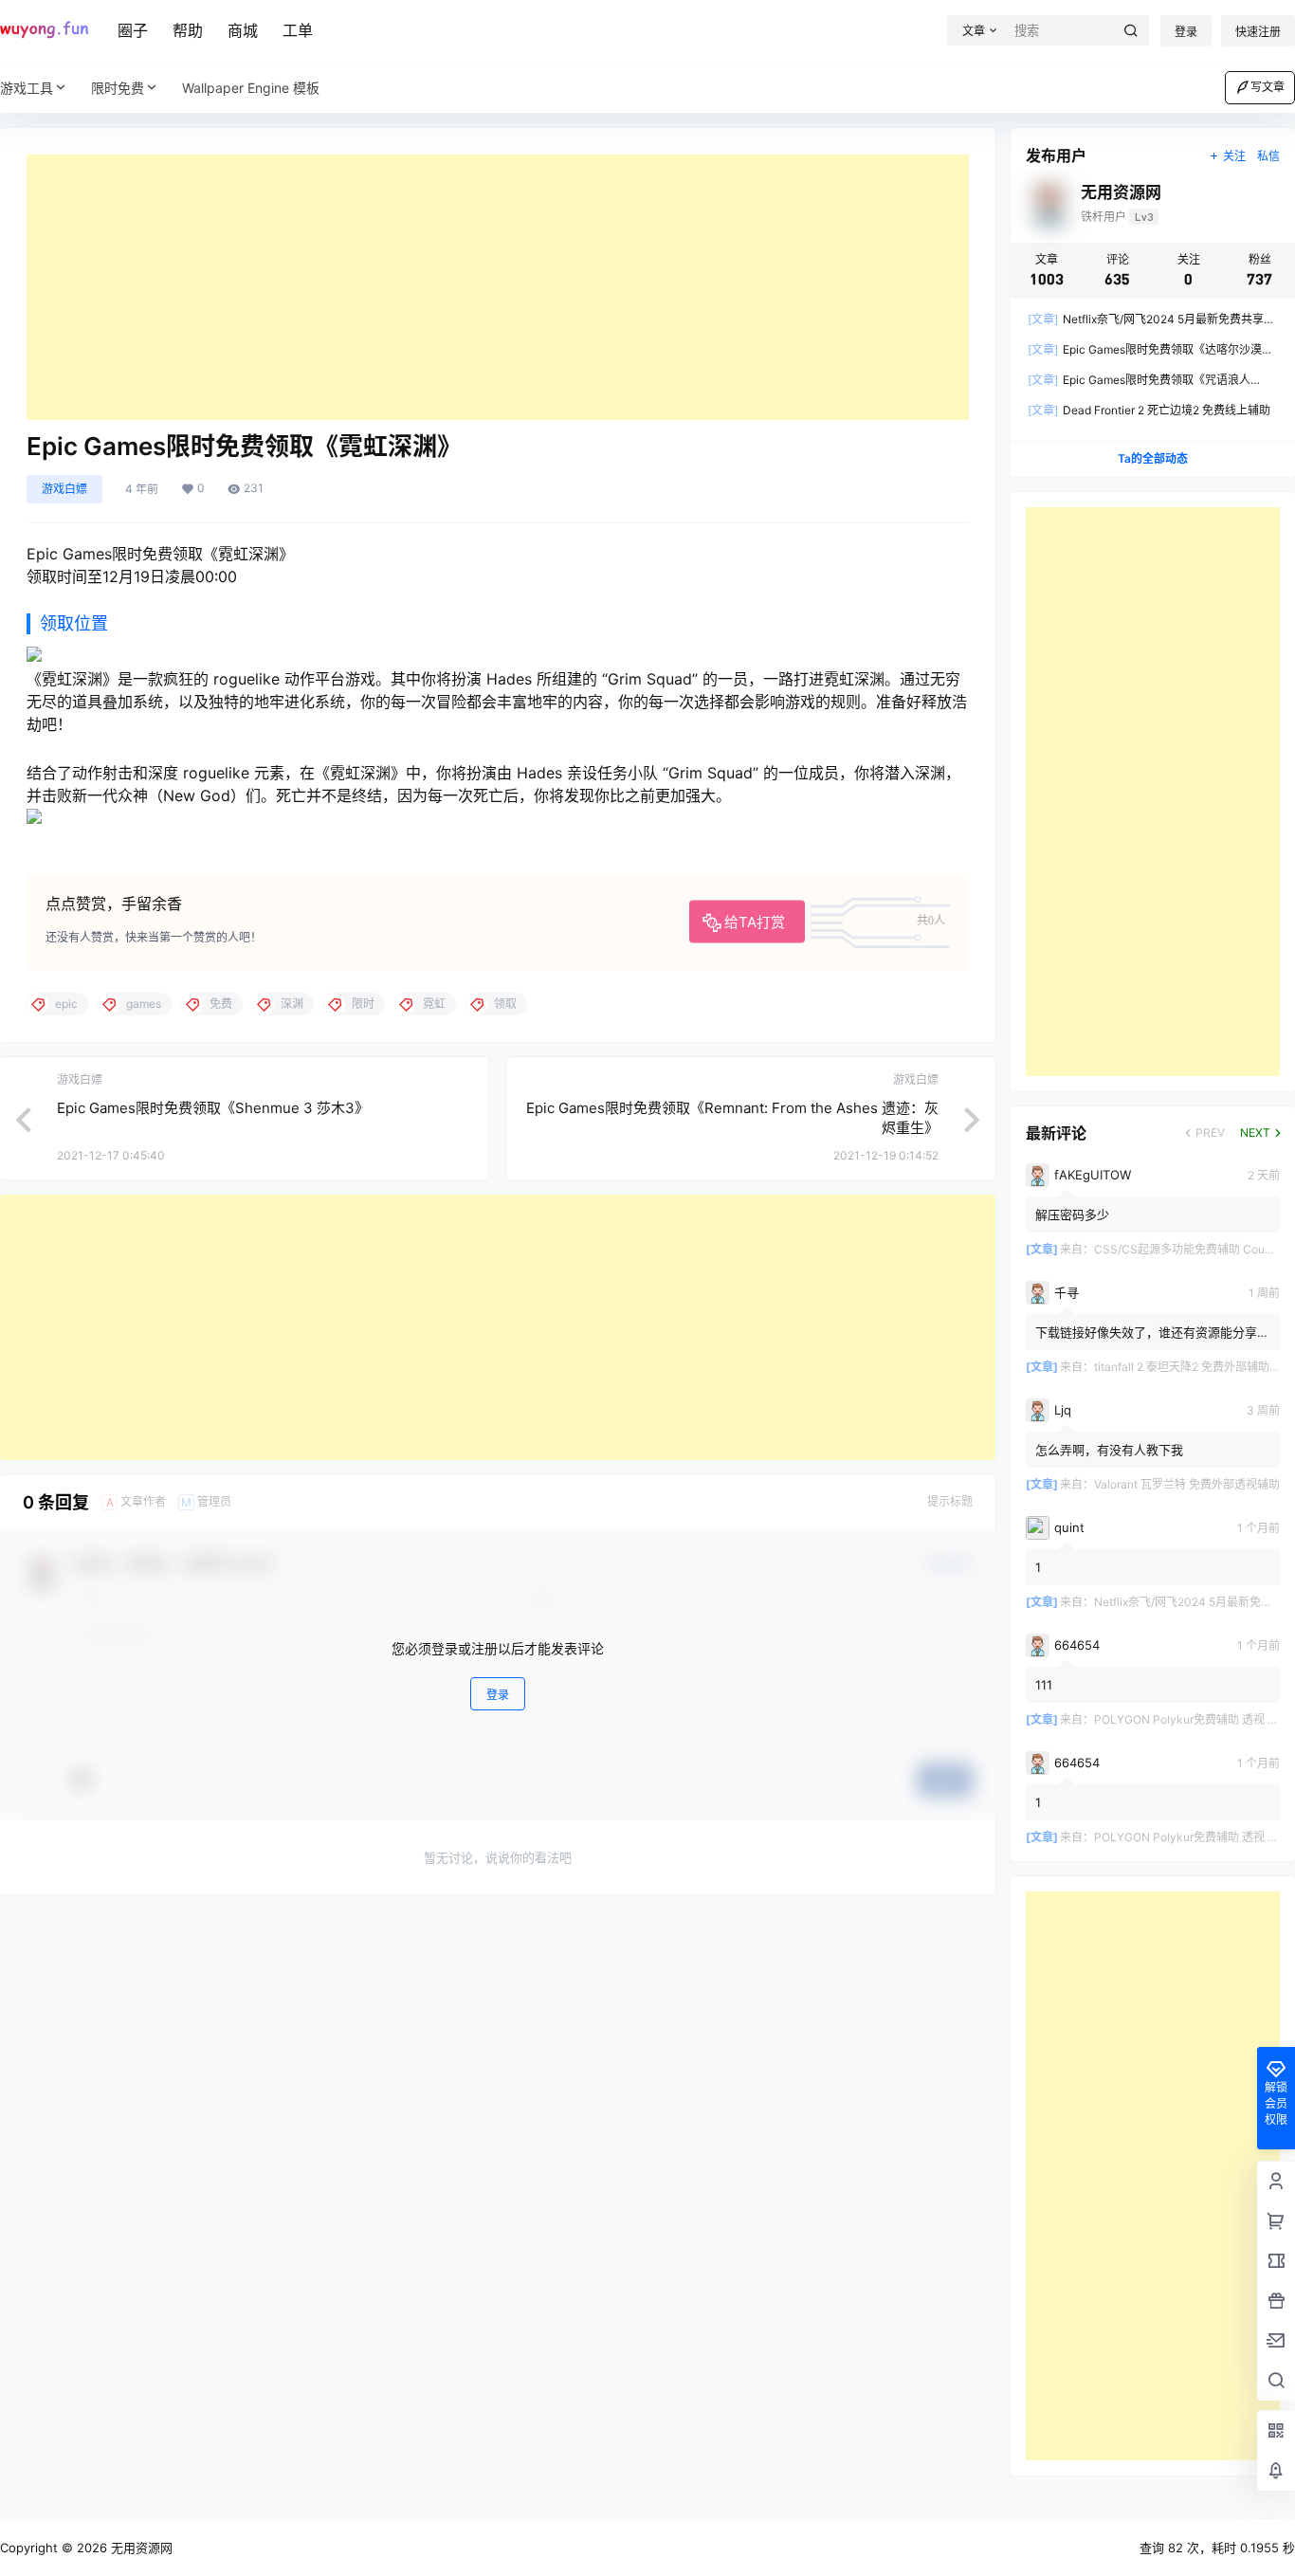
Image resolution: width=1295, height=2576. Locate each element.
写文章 (1268, 87)
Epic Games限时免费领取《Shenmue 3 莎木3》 (213, 1108)
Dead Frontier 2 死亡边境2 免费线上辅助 (1149, 410)
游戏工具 (27, 88)
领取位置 (74, 623)
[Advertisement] (498, 287)
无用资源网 (140, 2548)
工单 (298, 30)
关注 (1234, 156)
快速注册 (1258, 32)
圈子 (133, 30)
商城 (243, 30)
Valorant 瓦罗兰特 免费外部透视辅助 (1187, 1484)
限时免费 (118, 88)
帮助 (188, 30)
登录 (1186, 32)
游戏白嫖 (64, 489)
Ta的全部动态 (1153, 458)
